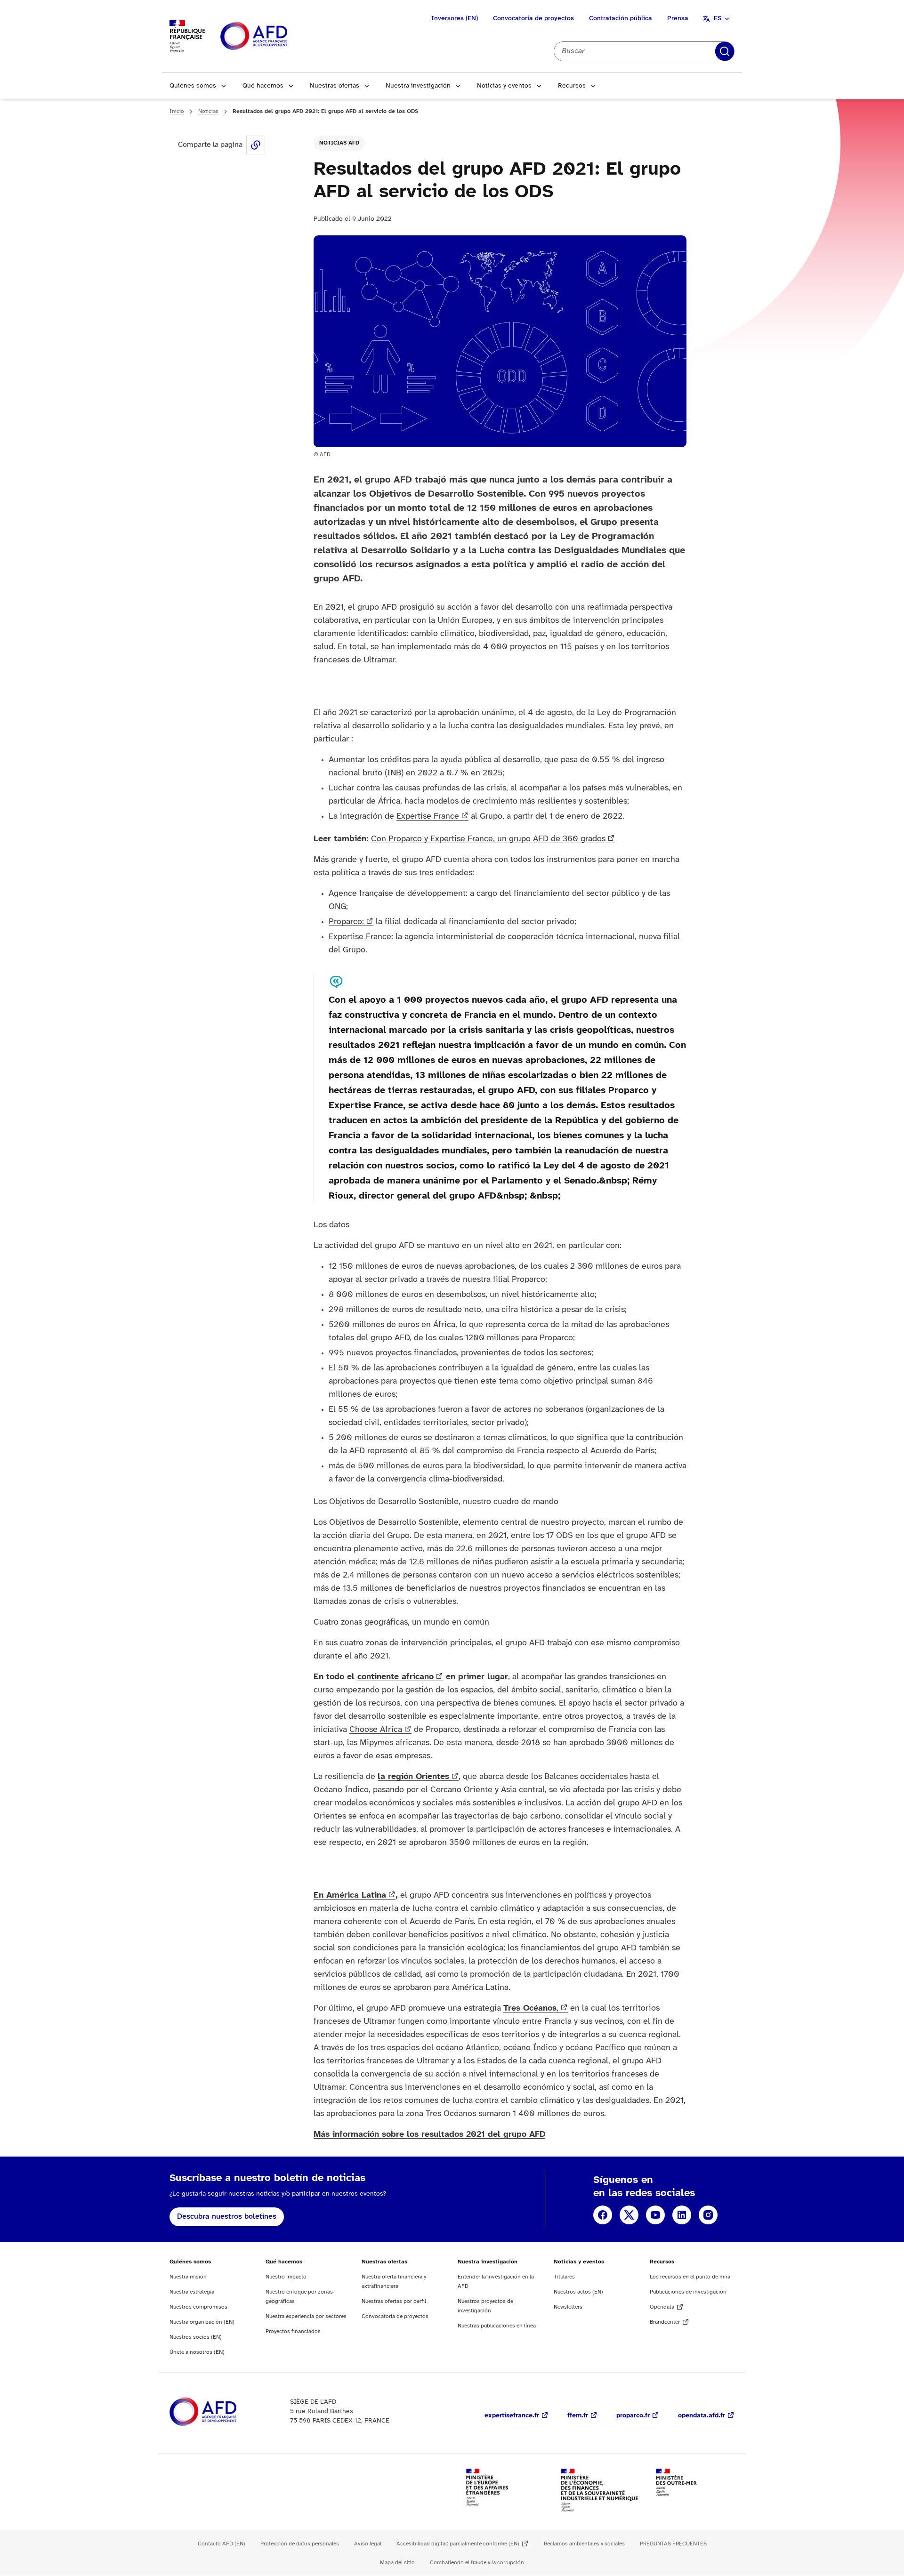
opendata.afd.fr (702, 2416)
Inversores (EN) (455, 19)
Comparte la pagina (256, 145)
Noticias (208, 111)
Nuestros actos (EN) (578, 2292)
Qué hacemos (263, 86)
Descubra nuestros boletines (227, 2217)
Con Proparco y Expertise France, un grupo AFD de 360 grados (488, 839)
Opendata (662, 2307)
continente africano (395, 1677)
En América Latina (350, 1896)
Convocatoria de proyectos (533, 19)
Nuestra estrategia (192, 2292)
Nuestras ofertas (335, 86)
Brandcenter (665, 2322)
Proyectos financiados (293, 2331)
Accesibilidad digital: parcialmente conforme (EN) (458, 2544)
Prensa (678, 19)
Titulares (564, 2277)
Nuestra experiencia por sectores (306, 2316)
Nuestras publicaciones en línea (497, 2326)
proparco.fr (633, 2416)
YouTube (655, 2215)
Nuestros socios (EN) (196, 2337)
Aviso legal (368, 2544)
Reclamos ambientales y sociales (584, 2544)
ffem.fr (578, 2416)
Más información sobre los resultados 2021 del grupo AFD (429, 2135)
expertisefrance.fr (512, 2416)
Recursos (572, 86)
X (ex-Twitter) (629, 2215)
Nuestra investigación (418, 86)
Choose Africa (376, 1730)
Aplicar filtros (725, 51)
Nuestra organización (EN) (202, 2322)
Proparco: (346, 922)
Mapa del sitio (397, 2563)
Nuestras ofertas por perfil (394, 2301)
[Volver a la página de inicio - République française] (275, 36)
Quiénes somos (193, 86)
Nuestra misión (188, 2277)
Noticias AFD (339, 143)
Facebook (603, 2215)
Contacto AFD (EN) (222, 2544)
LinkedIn (682, 2215)
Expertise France (428, 817)
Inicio (177, 111)
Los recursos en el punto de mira (690, 2277)
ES (718, 19)
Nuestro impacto (286, 2277)
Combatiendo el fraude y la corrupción (477, 2563)
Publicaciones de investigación (688, 2292)
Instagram (708, 2215)
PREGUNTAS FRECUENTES (673, 2544)
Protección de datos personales (300, 2544)
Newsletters (568, 2307)
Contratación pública (621, 19)
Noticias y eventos (504, 86)
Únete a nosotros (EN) (197, 2352)
